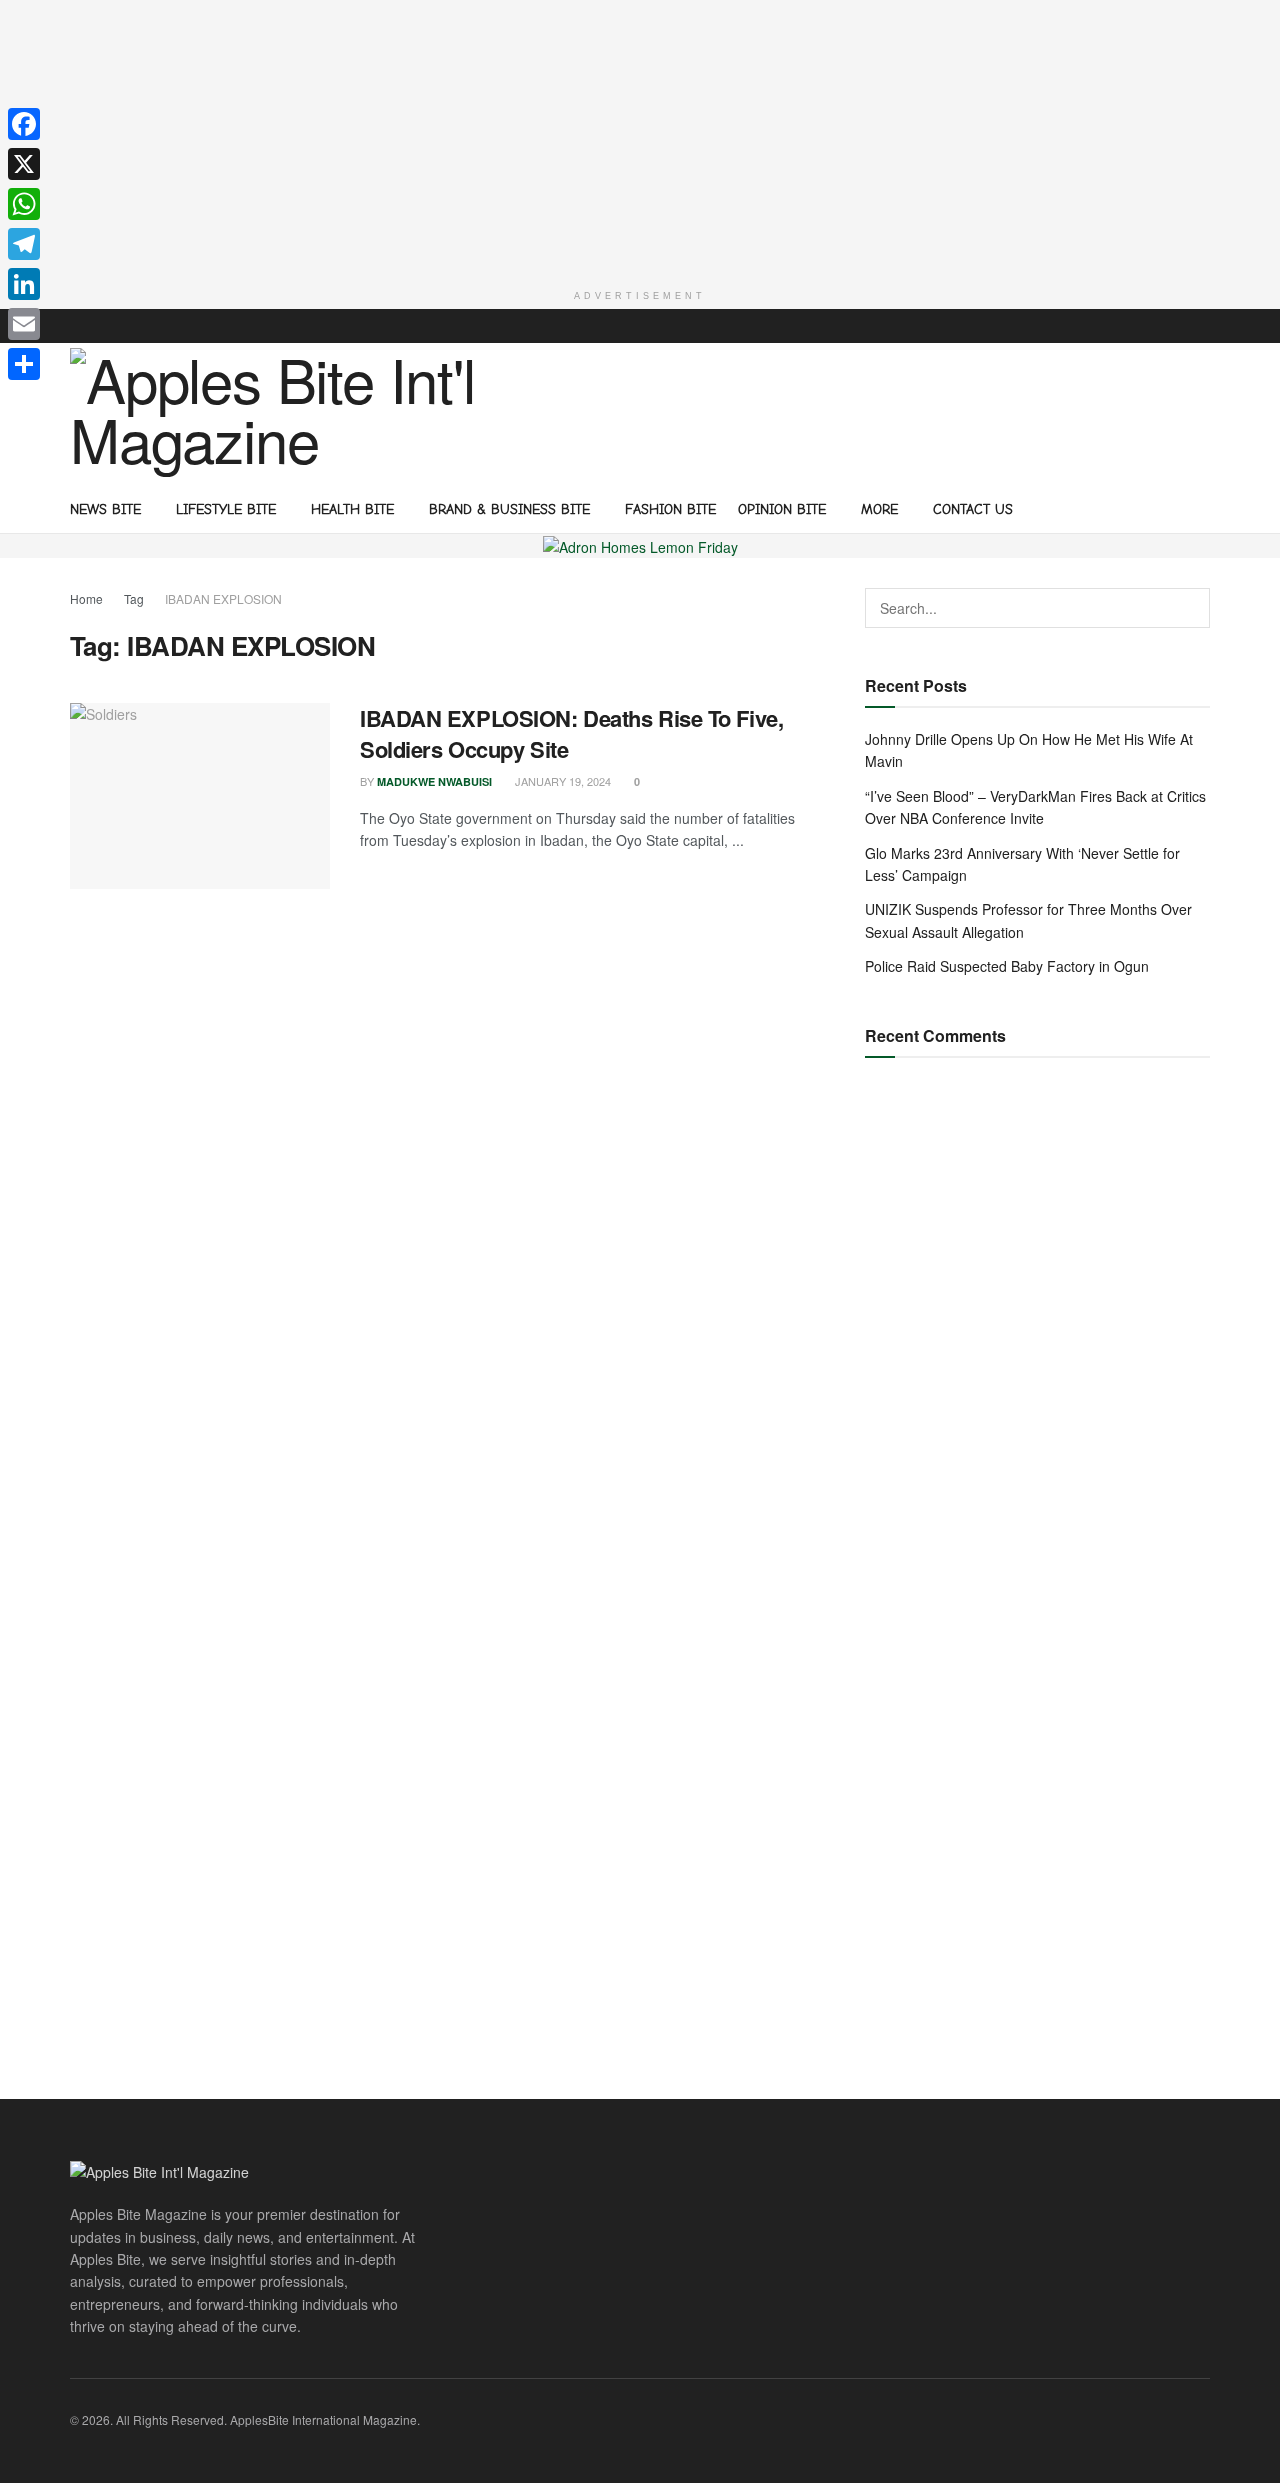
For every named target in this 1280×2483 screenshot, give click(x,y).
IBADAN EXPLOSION (223, 598)
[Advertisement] (640, 140)
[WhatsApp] (24, 204)
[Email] (24, 324)
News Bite (105, 509)
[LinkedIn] (24, 284)
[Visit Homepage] (280, 413)
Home (86, 598)
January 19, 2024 (561, 781)
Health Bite (352, 509)
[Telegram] (24, 244)
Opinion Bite (782, 509)
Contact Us (973, 509)
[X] (24, 164)
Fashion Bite (670, 509)
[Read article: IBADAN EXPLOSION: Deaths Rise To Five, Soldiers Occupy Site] (200, 796)
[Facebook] (24, 124)
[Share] (24, 364)
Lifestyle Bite (226, 509)
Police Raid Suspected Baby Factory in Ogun (1007, 966)
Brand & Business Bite (509, 509)
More (879, 509)
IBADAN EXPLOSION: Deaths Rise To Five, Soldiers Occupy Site (571, 733)
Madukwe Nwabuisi (434, 781)
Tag (134, 598)
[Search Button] (1202, 508)
